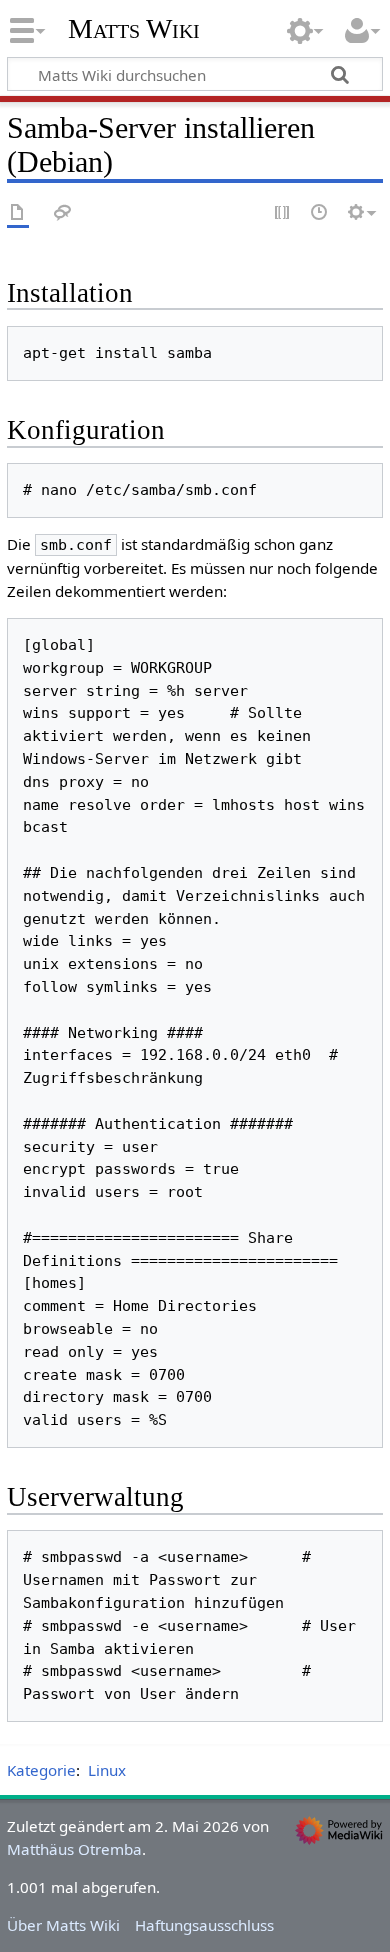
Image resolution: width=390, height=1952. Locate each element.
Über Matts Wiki (63, 1925)
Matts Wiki (134, 29)
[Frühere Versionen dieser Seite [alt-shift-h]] (320, 213)
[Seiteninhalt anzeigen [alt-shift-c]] (18, 213)
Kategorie (41, 1770)
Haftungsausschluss (204, 1925)
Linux (107, 1770)
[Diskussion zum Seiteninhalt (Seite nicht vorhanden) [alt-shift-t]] (63, 213)
